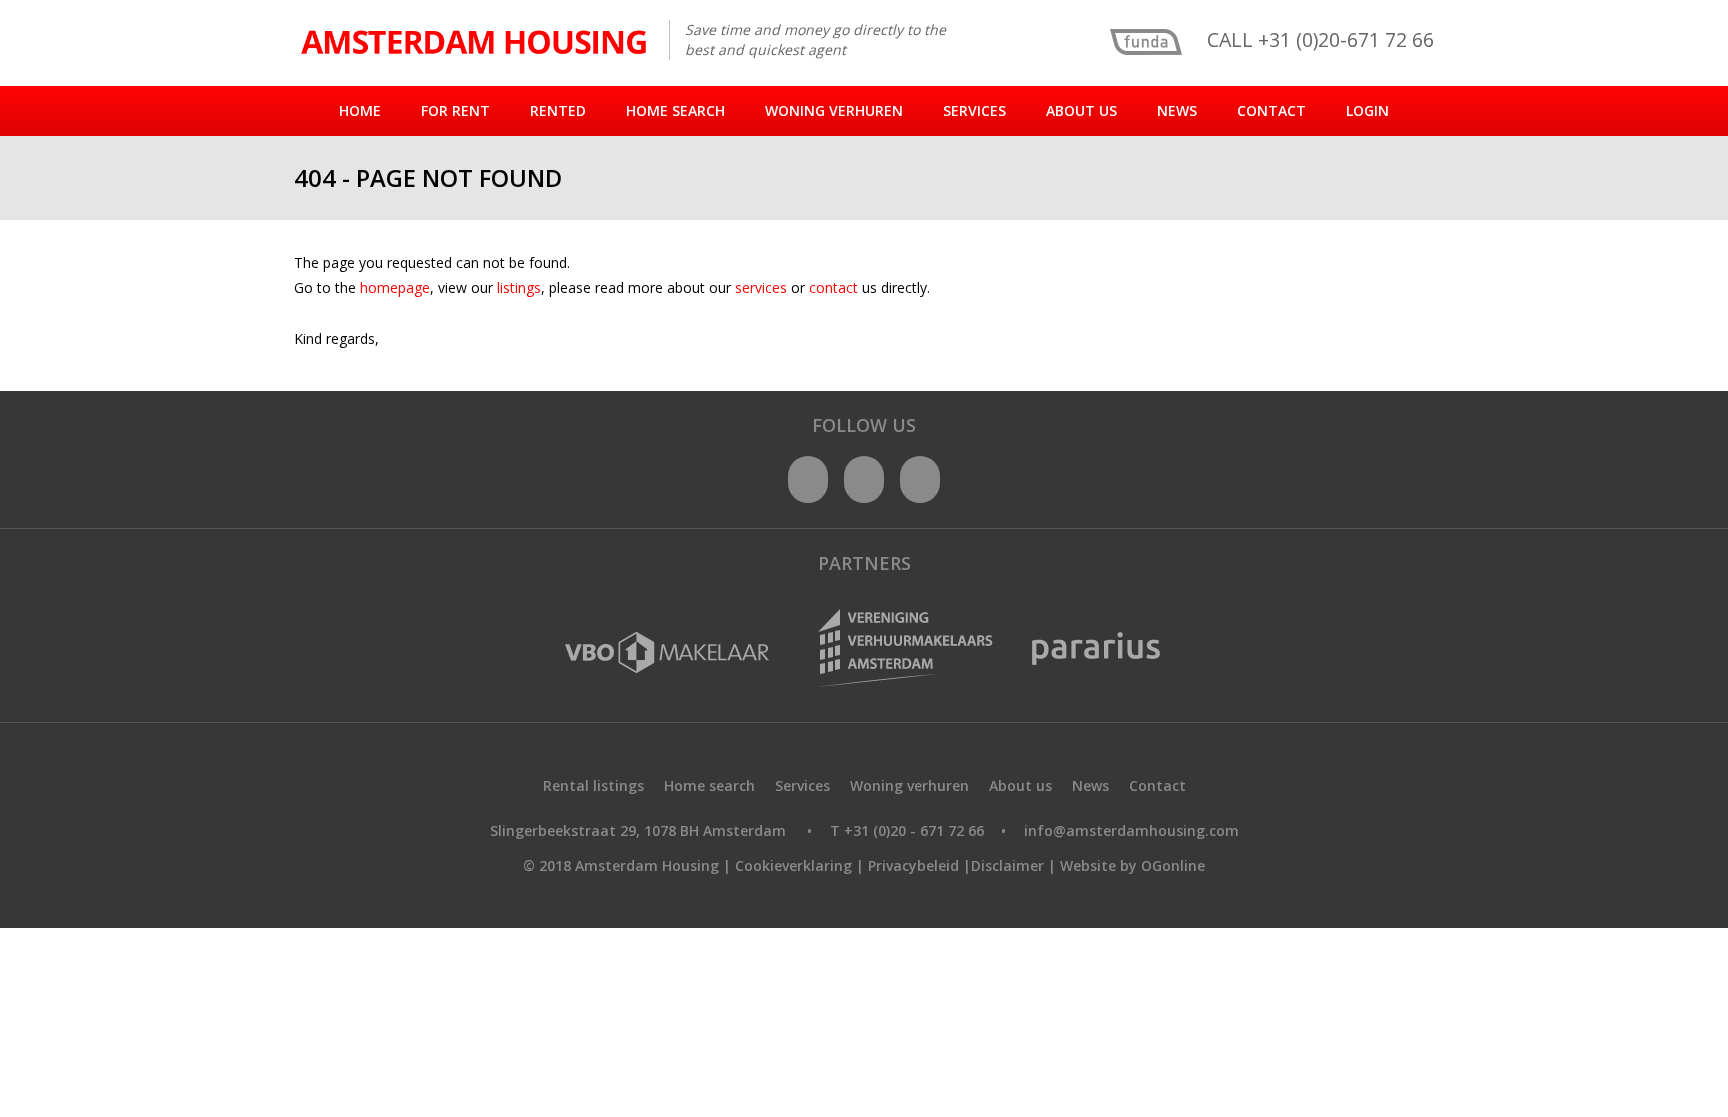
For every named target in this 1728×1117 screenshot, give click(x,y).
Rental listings (593, 785)
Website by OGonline (1132, 865)
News (1177, 110)
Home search (675, 110)
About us (1081, 110)
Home (360, 110)
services (763, 287)
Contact (1271, 110)
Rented (558, 110)
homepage (395, 287)
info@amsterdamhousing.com (1131, 830)
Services (974, 110)
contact (835, 287)
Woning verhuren (834, 110)
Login (1367, 110)
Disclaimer (1007, 865)
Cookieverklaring (793, 865)
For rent (455, 110)
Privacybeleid (913, 865)
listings (519, 287)
